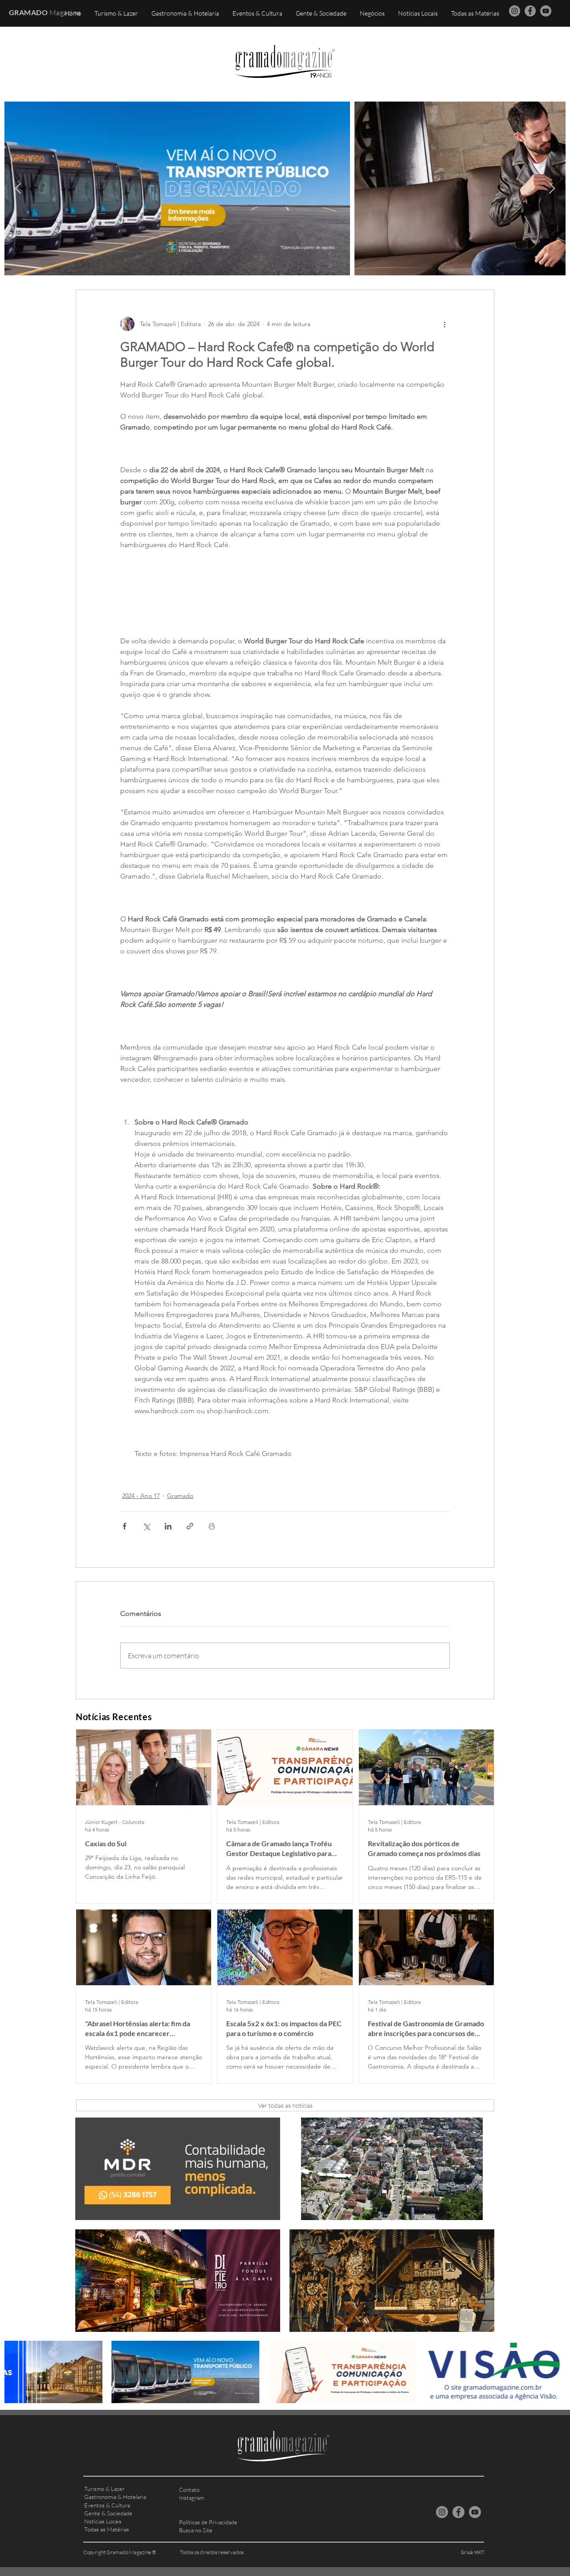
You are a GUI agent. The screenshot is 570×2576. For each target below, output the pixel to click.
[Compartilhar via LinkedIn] (168, 1526)
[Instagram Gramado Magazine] (515, 11)
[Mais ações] (444, 324)
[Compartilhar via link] (190, 1526)
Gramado (180, 1496)
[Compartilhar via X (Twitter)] (146, 1526)
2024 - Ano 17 (141, 1496)
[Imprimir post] (212, 1526)
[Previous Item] (18, 188)
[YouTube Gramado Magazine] (546, 11)
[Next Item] (552, 188)
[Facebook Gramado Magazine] (530, 11)
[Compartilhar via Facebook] (124, 1526)
